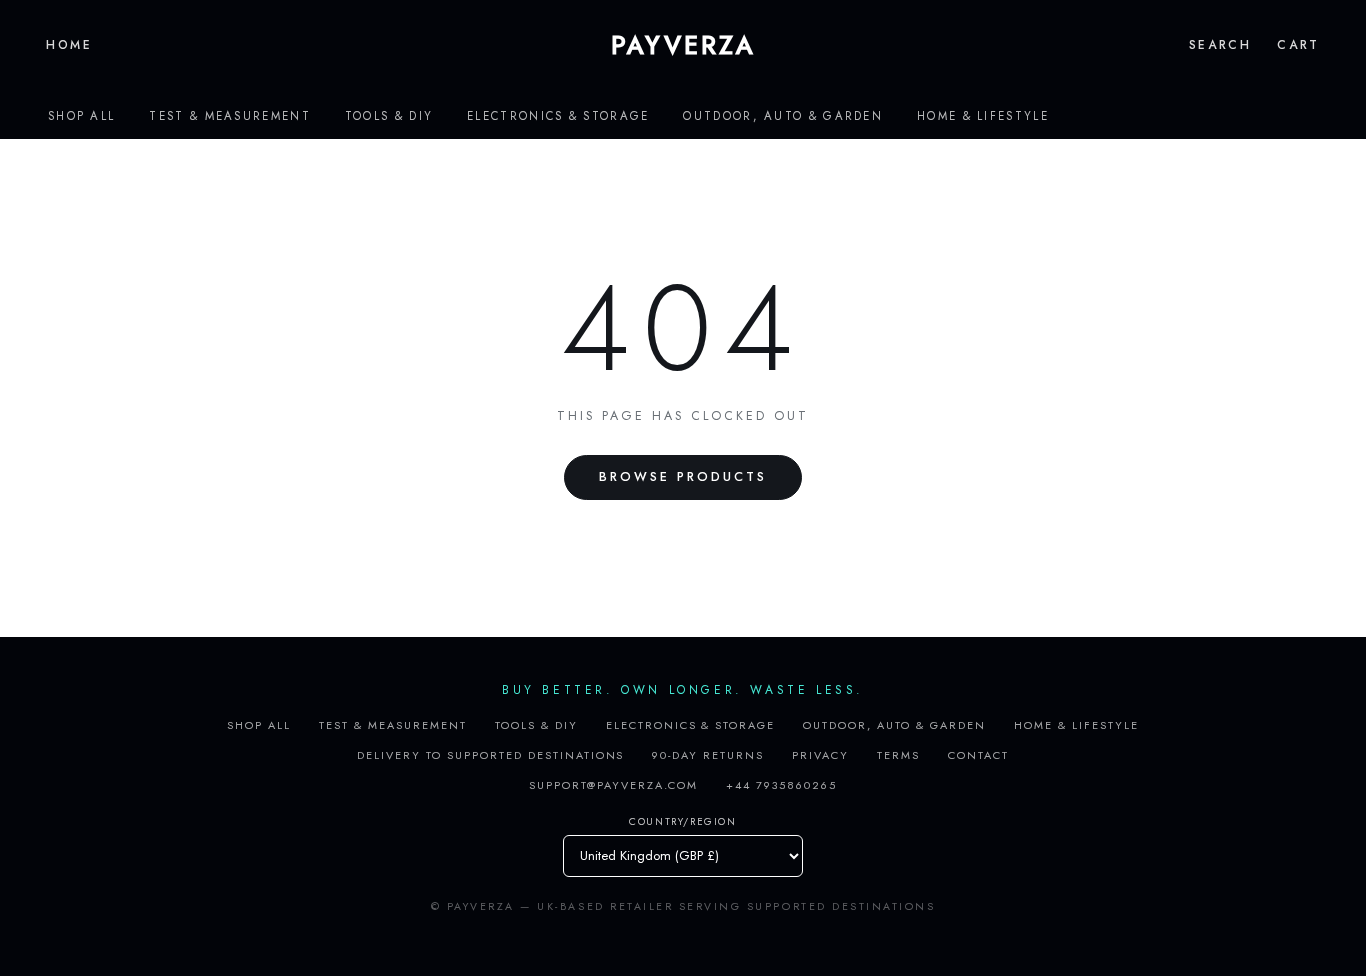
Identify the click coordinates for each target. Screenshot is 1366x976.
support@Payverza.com (614, 785)
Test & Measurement (229, 116)
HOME (69, 45)
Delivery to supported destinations (490, 755)
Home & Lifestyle (983, 116)
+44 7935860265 (781, 785)
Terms (898, 755)
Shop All (81, 116)
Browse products (683, 477)
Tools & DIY (389, 116)
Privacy (820, 755)
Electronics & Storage (558, 116)
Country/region (682, 821)
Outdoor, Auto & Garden (783, 116)
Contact (978, 755)
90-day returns (708, 755)
